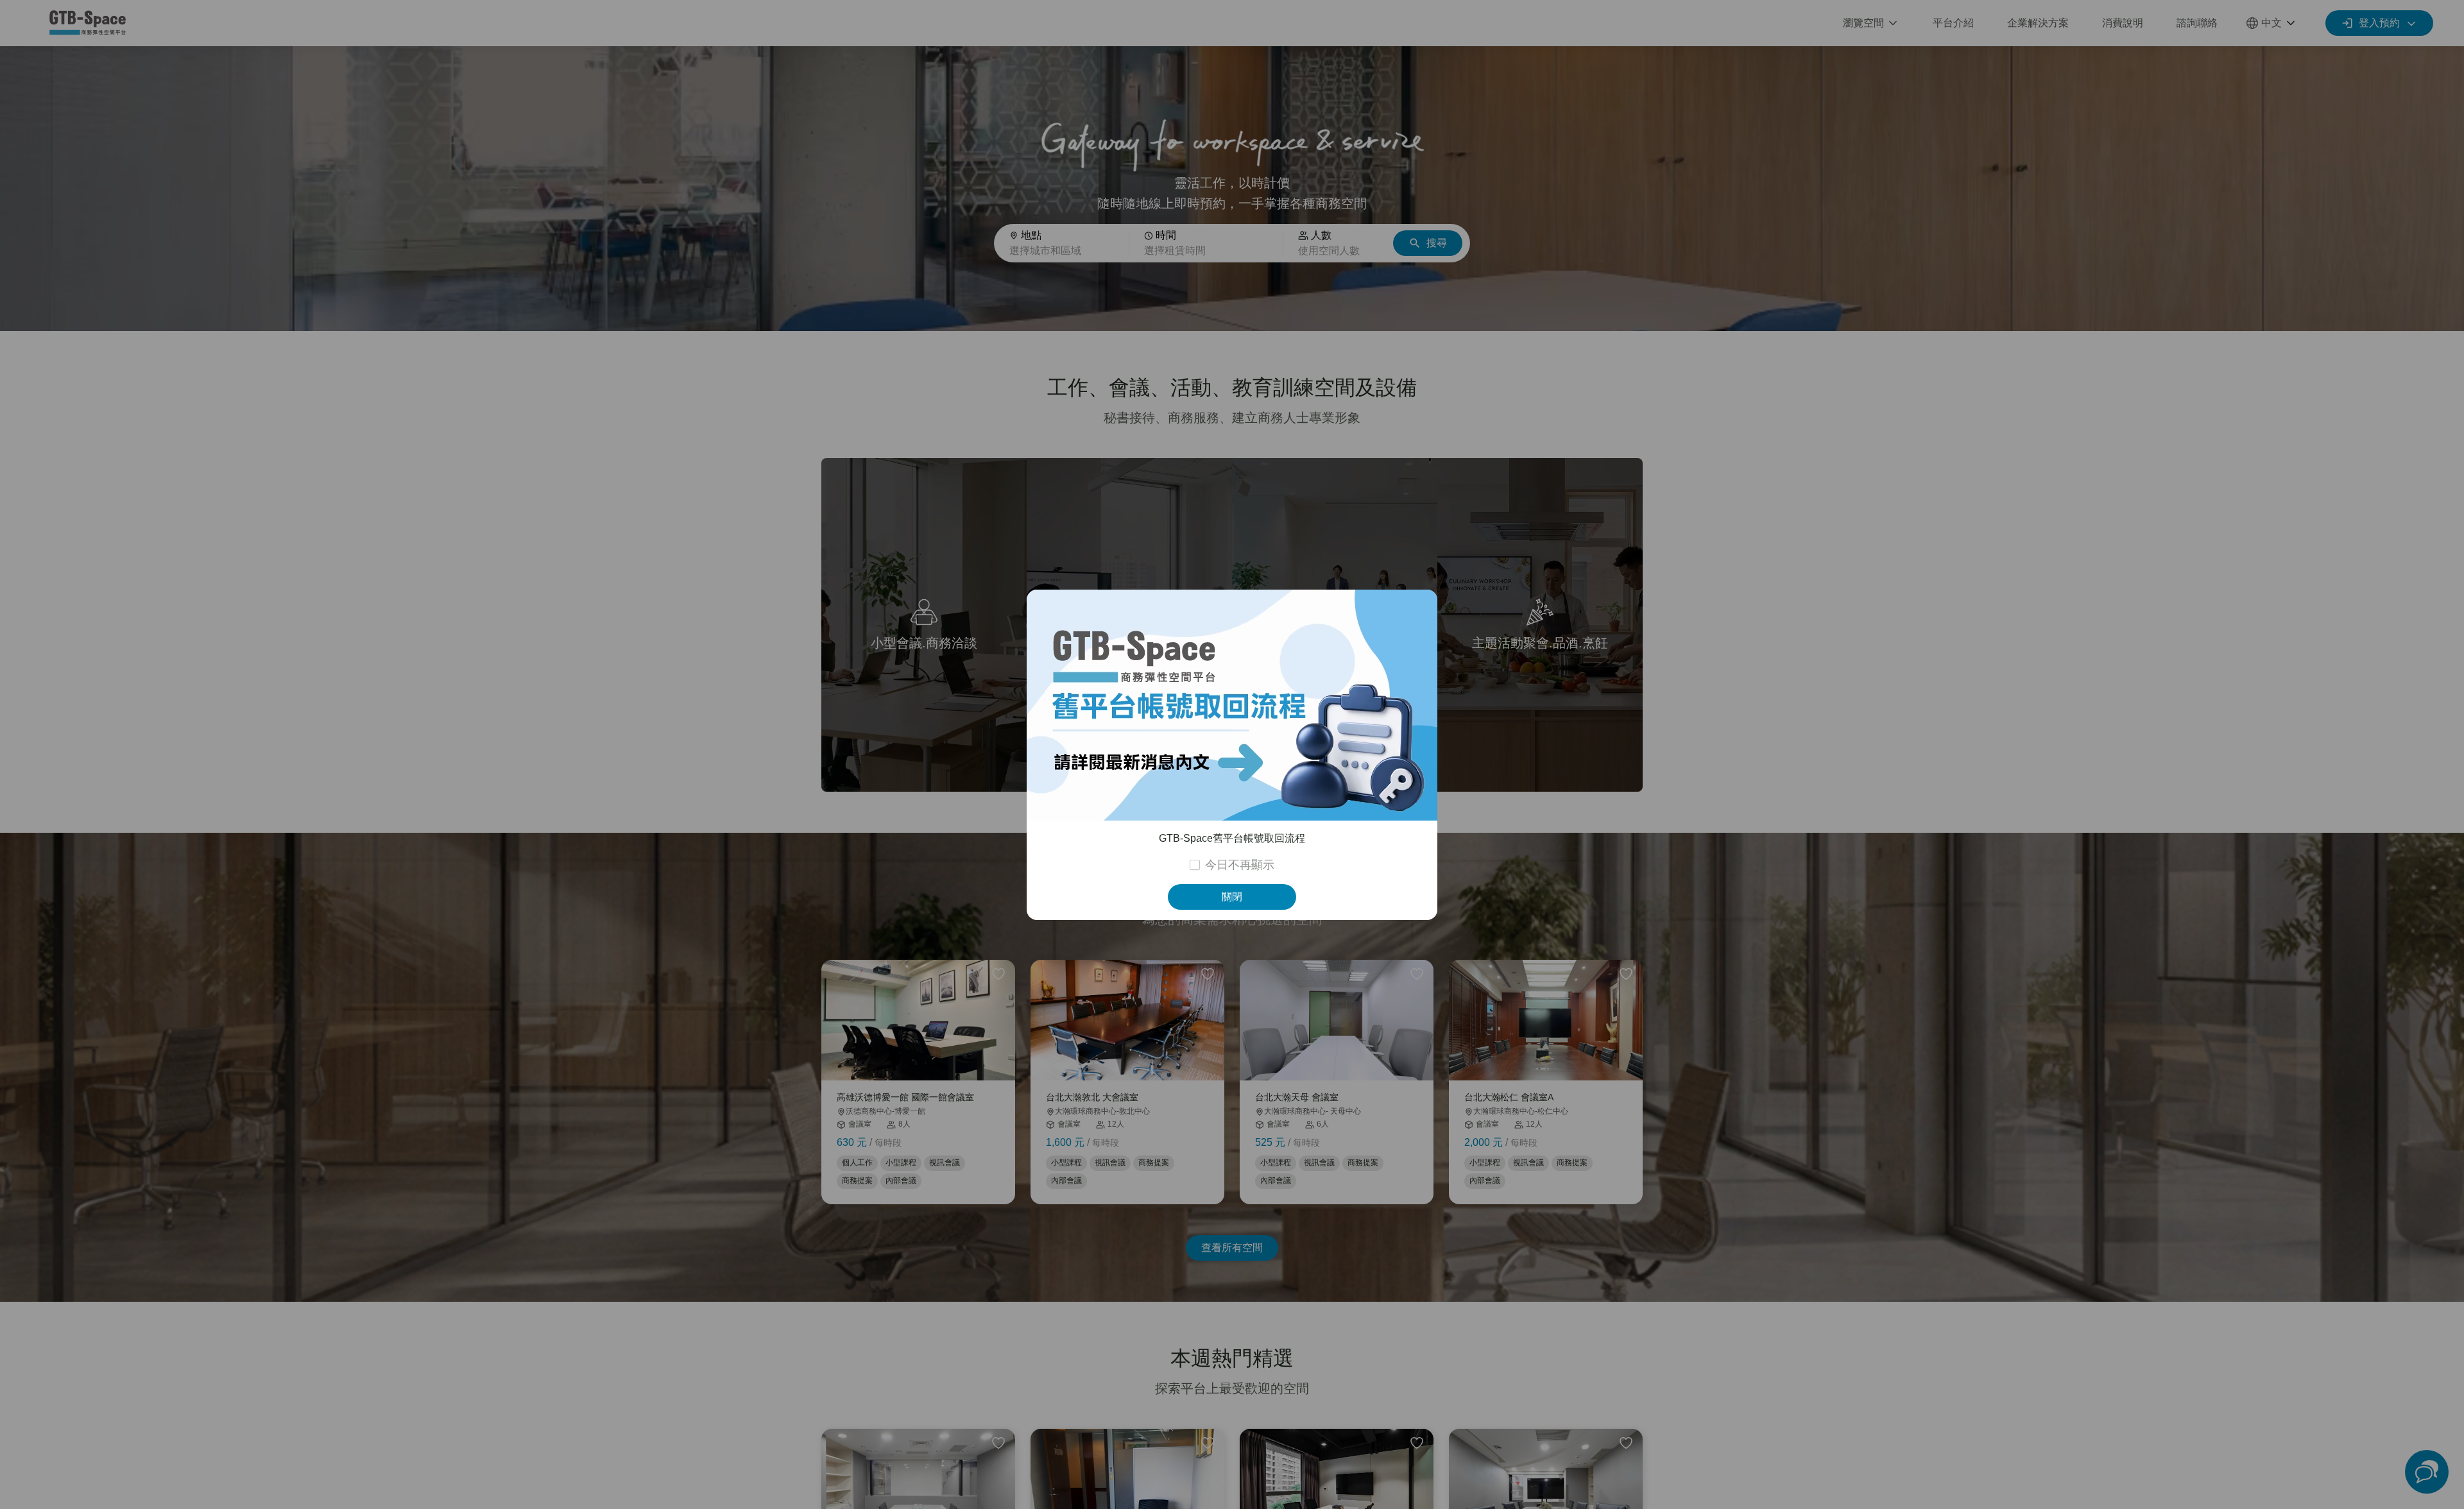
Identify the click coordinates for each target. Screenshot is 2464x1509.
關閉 (1232, 897)
